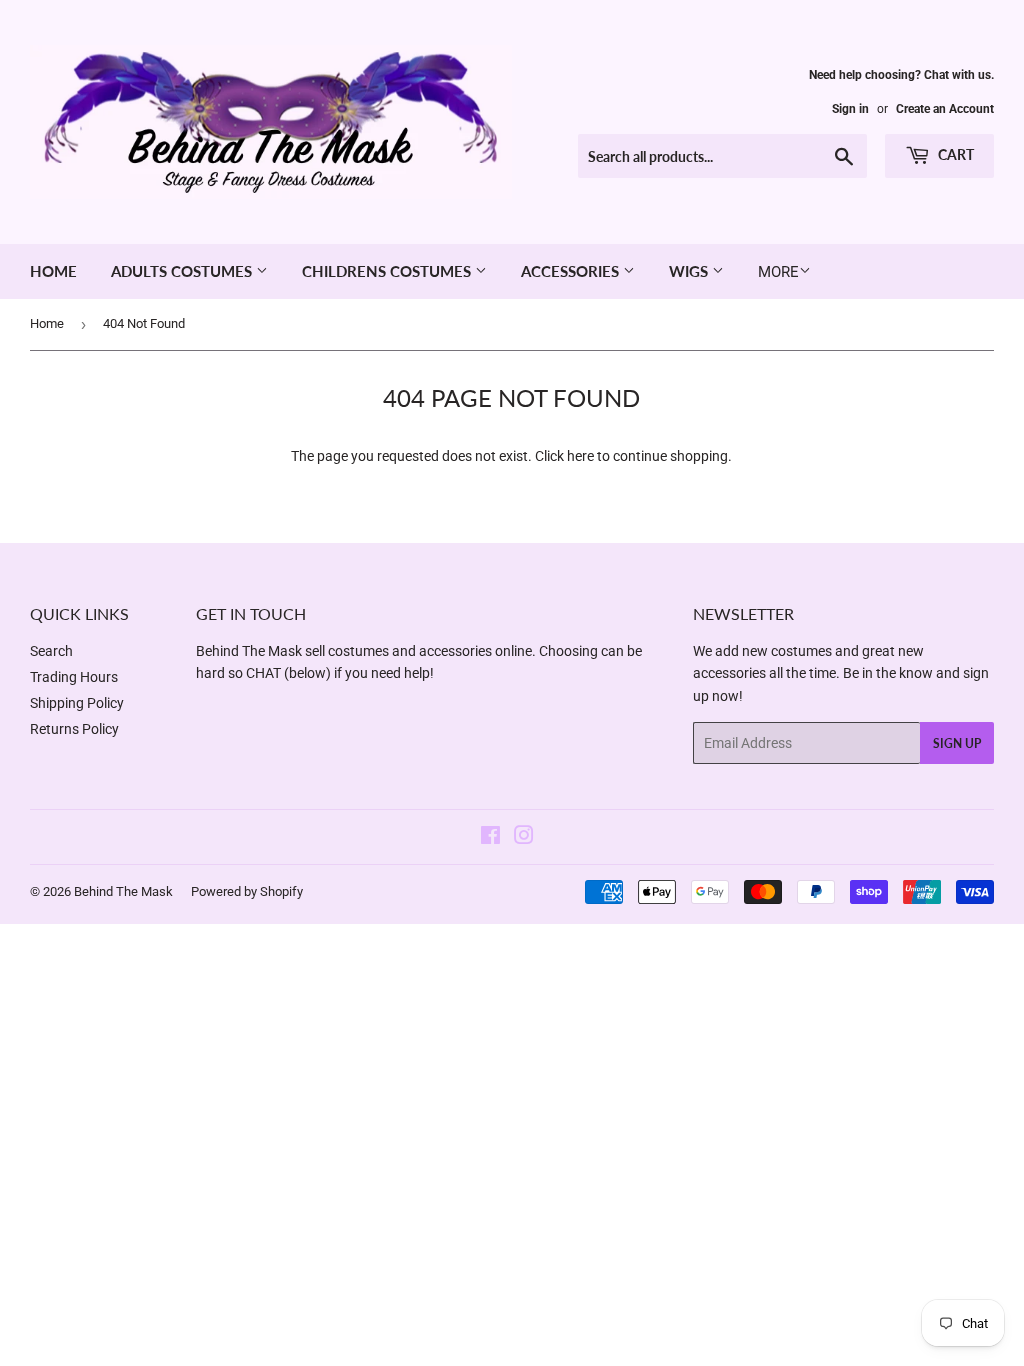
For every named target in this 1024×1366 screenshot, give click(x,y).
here (580, 456)
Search (51, 651)
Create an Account (945, 109)
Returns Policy (74, 729)
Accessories (572, 271)
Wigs (690, 271)
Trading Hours (74, 677)
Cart (954, 154)
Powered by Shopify (247, 891)
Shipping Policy (77, 703)
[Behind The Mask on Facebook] (490, 838)
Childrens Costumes (388, 271)
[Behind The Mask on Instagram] (524, 838)
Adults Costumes (183, 271)
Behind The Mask (123, 891)
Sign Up (957, 743)
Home (53, 271)
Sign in (850, 109)
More (778, 272)
